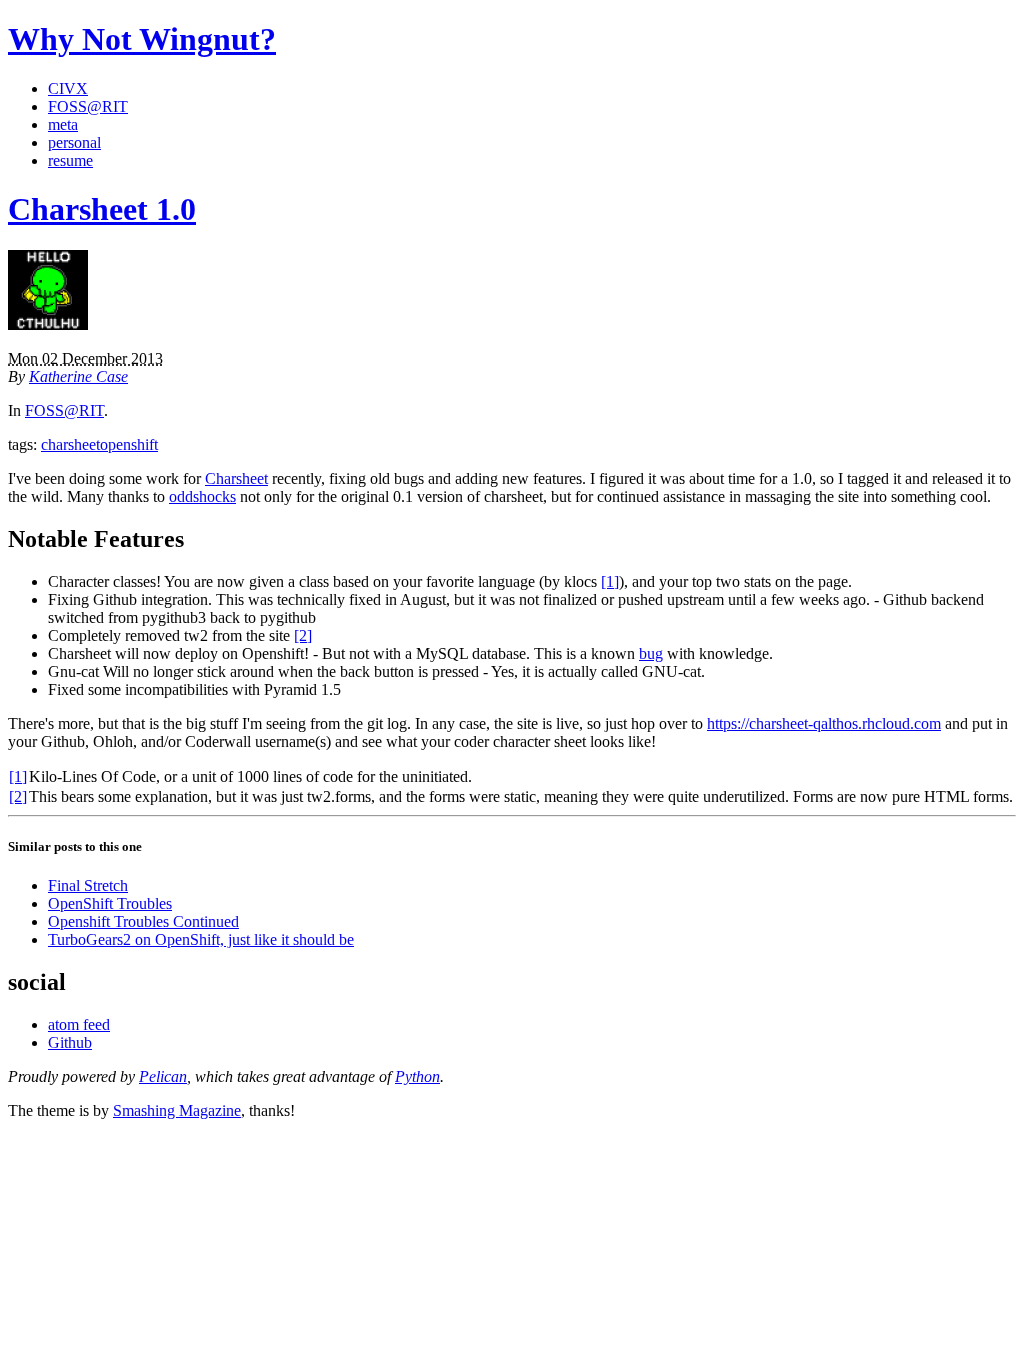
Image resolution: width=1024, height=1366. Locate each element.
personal (74, 142)
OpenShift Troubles (110, 903)
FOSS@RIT (88, 106)
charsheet (70, 444)
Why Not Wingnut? (142, 39)
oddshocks (202, 496)
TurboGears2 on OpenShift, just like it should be (201, 939)
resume (70, 160)
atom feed (79, 1024)
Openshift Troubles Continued (143, 921)
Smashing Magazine (177, 1110)
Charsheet (236, 478)
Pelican (163, 1076)
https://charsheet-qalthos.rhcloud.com (824, 723)
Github (70, 1042)
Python (417, 1076)
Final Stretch (88, 885)
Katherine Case (78, 376)
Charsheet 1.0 (102, 209)
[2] (303, 635)
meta (63, 124)
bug (651, 653)
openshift (129, 444)
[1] (610, 581)
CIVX (68, 88)
